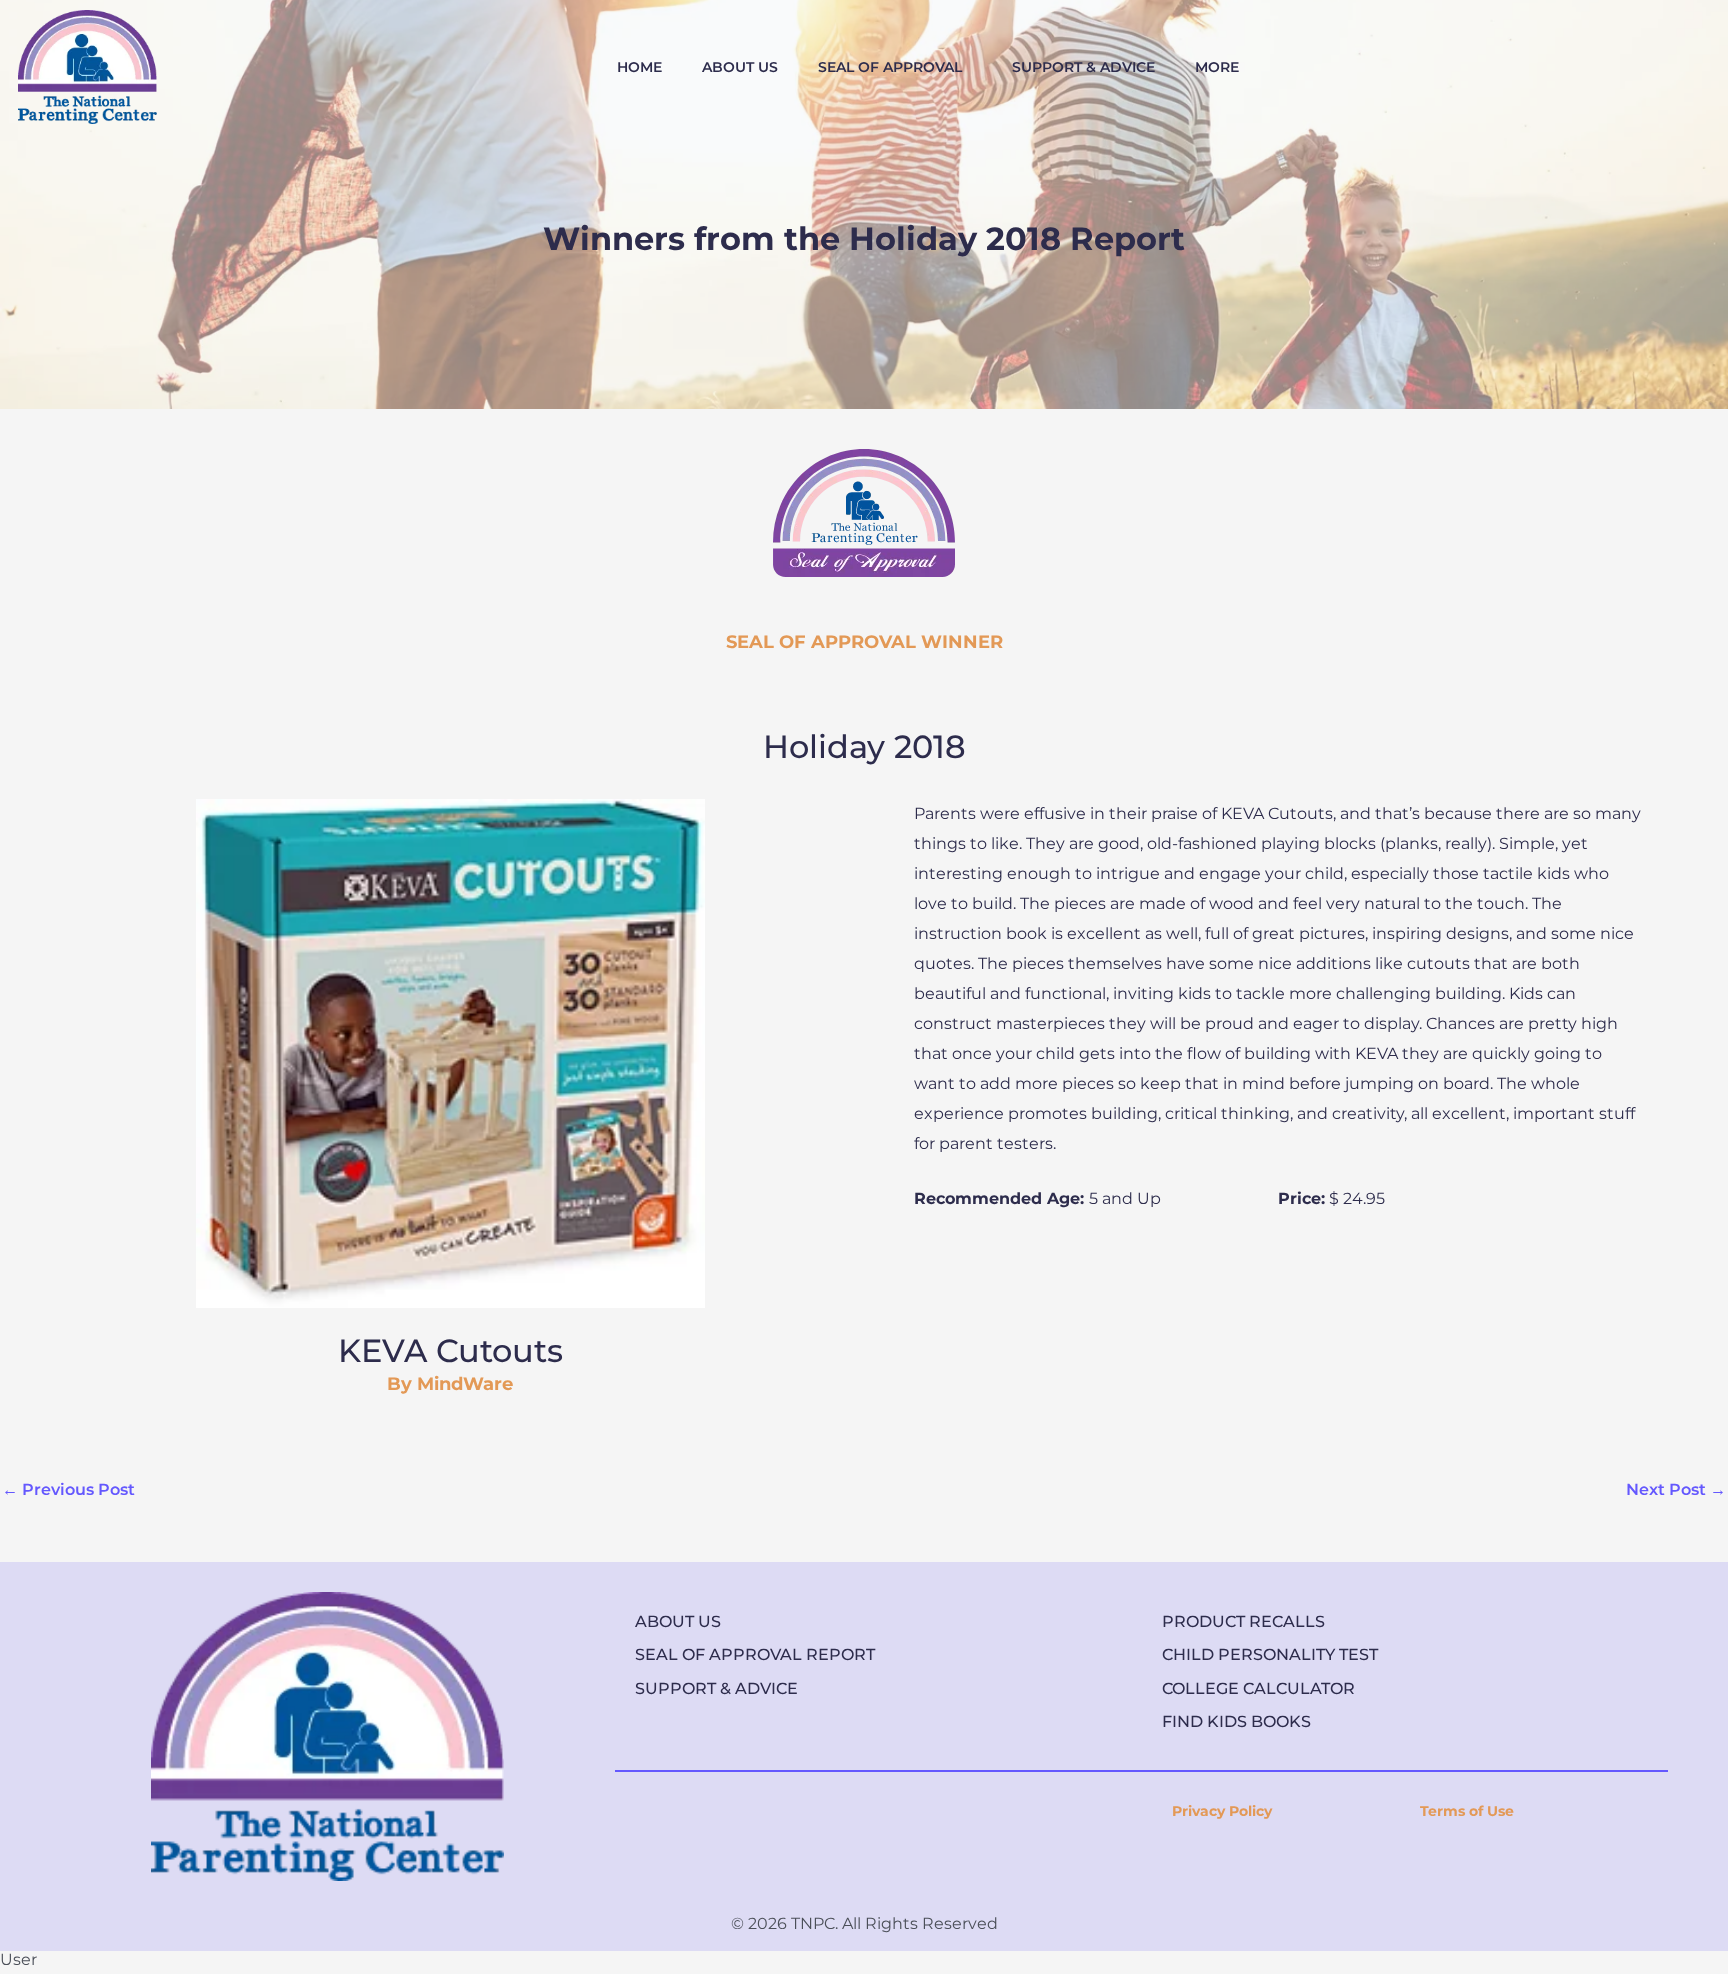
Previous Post (68, 1489)
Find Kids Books (1236, 1721)
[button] (895, 67)
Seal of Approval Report (755, 1654)
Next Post (1676, 1489)
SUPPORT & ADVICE (1083, 67)
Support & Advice (716, 1688)
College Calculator (1258, 1688)
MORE (1217, 67)
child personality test (1270, 1654)
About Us (678, 1621)
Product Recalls (1243, 1621)
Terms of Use (1467, 1811)
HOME (639, 67)
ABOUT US (740, 67)
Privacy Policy (1222, 1811)
